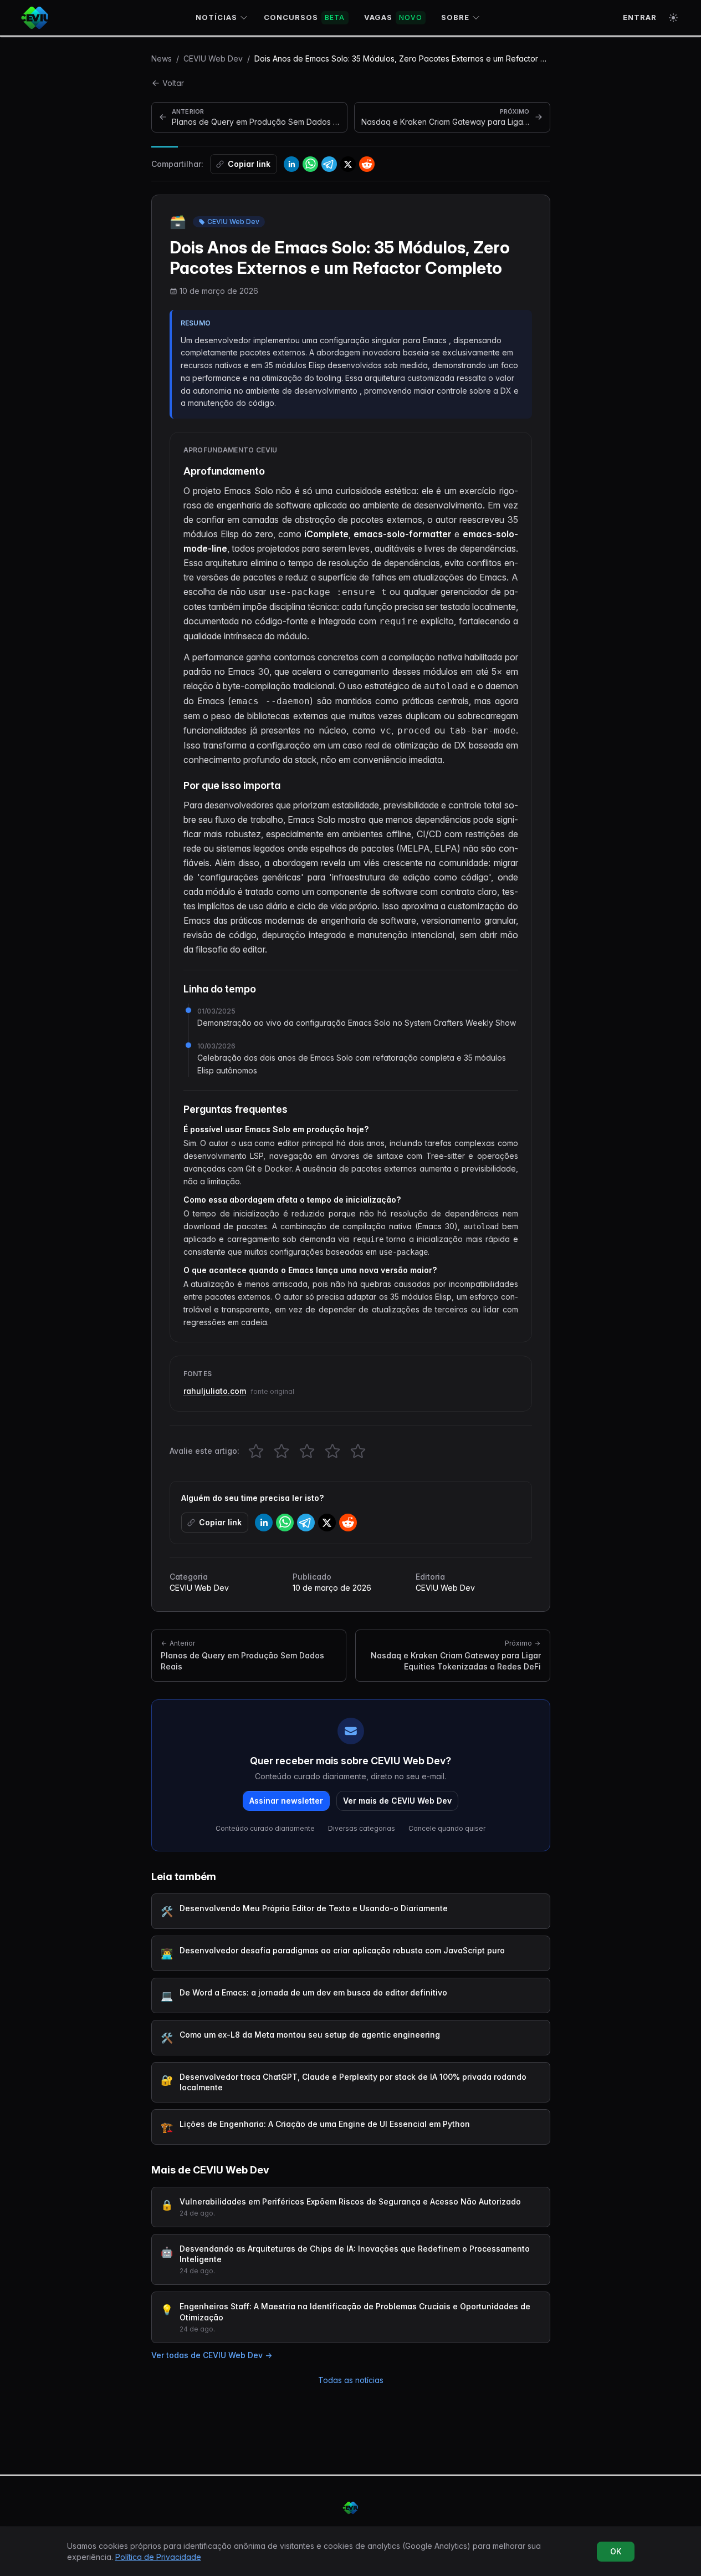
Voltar (173, 83)
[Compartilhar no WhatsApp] (310, 164)
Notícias (216, 17)
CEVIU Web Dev (213, 58)
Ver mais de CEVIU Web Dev (397, 1801)
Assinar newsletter (286, 1801)
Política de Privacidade (158, 2557)
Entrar (640, 17)
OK (616, 2551)
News (162, 58)
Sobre (455, 17)
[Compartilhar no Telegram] (329, 164)
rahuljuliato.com (215, 1391)
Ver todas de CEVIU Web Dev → (212, 2355)
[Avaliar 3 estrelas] (307, 1451)
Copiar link (249, 164)
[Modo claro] (673, 18)
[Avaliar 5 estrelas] (358, 1451)
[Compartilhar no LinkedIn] (291, 164)
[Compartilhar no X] (348, 164)
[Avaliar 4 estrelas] (332, 1451)
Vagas (393, 17)
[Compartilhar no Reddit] (367, 164)
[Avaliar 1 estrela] (256, 1451)
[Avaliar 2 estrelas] (282, 1451)
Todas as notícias (351, 2380)
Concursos (305, 17)
